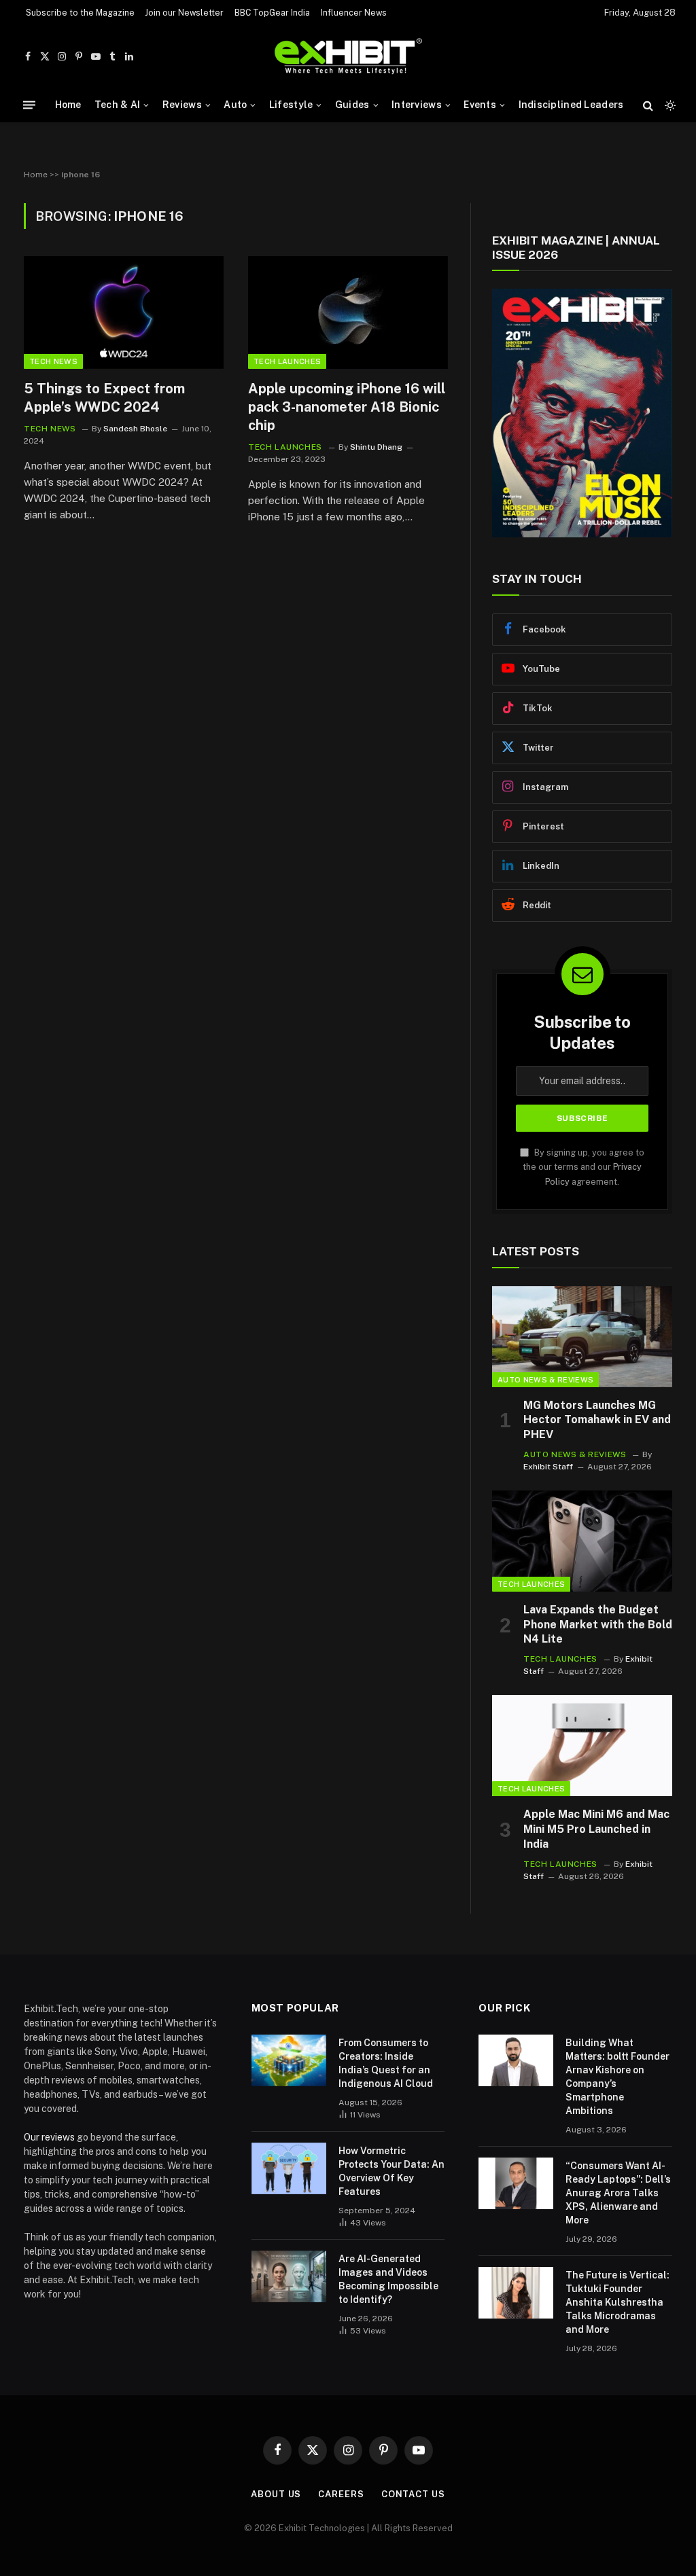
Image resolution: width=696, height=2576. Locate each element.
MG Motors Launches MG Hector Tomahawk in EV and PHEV (597, 1420)
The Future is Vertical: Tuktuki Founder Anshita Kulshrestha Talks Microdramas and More (617, 2302)
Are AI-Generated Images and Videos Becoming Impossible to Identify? (388, 2279)
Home (68, 105)
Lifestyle (291, 105)
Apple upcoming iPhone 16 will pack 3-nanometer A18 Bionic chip (347, 407)
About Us (276, 2494)
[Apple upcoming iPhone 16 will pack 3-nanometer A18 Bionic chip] (348, 312)
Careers (341, 2494)
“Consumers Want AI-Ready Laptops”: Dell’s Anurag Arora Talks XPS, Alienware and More (618, 2193)
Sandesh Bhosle (135, 429)
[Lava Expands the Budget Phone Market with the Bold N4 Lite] (582, 1541)
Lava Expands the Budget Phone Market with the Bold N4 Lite (598, 1625)
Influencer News (354, 13)
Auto (235, 105)
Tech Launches (287, 361)
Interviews (417, 105)
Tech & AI (118, 105)
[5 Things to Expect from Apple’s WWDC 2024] (124, 312)
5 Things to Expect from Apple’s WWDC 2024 (104, 398)
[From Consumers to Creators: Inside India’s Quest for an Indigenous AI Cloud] (289, 2060)
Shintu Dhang (376, 447)
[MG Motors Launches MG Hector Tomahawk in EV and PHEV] (582, 1337)
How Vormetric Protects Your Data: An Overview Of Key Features (391, 2171)
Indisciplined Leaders (571, 105)
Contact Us (413, 2494)
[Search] (648, 105)
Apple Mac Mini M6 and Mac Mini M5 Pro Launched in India (596, 1829)
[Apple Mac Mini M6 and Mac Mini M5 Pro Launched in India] (582, 1746)
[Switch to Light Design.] (669, 105)
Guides (352, 105)
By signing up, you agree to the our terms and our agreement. (584, 1167)
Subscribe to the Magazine (80, 13)
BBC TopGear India (272, 13)
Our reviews (49, 2137)
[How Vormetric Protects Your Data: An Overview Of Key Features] (289, 2168)
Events (480, 105)
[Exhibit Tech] (348, 57)
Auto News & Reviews (545, 1380)
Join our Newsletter (184, 13)
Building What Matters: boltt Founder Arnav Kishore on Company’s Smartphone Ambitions (617, 2077)
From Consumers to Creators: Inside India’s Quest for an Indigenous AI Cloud (386, 2063)
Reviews (182, 105)
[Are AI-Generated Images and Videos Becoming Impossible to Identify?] (289, 2276)
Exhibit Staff (548, 1467)
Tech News (53, 361)
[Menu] (29, 105)
